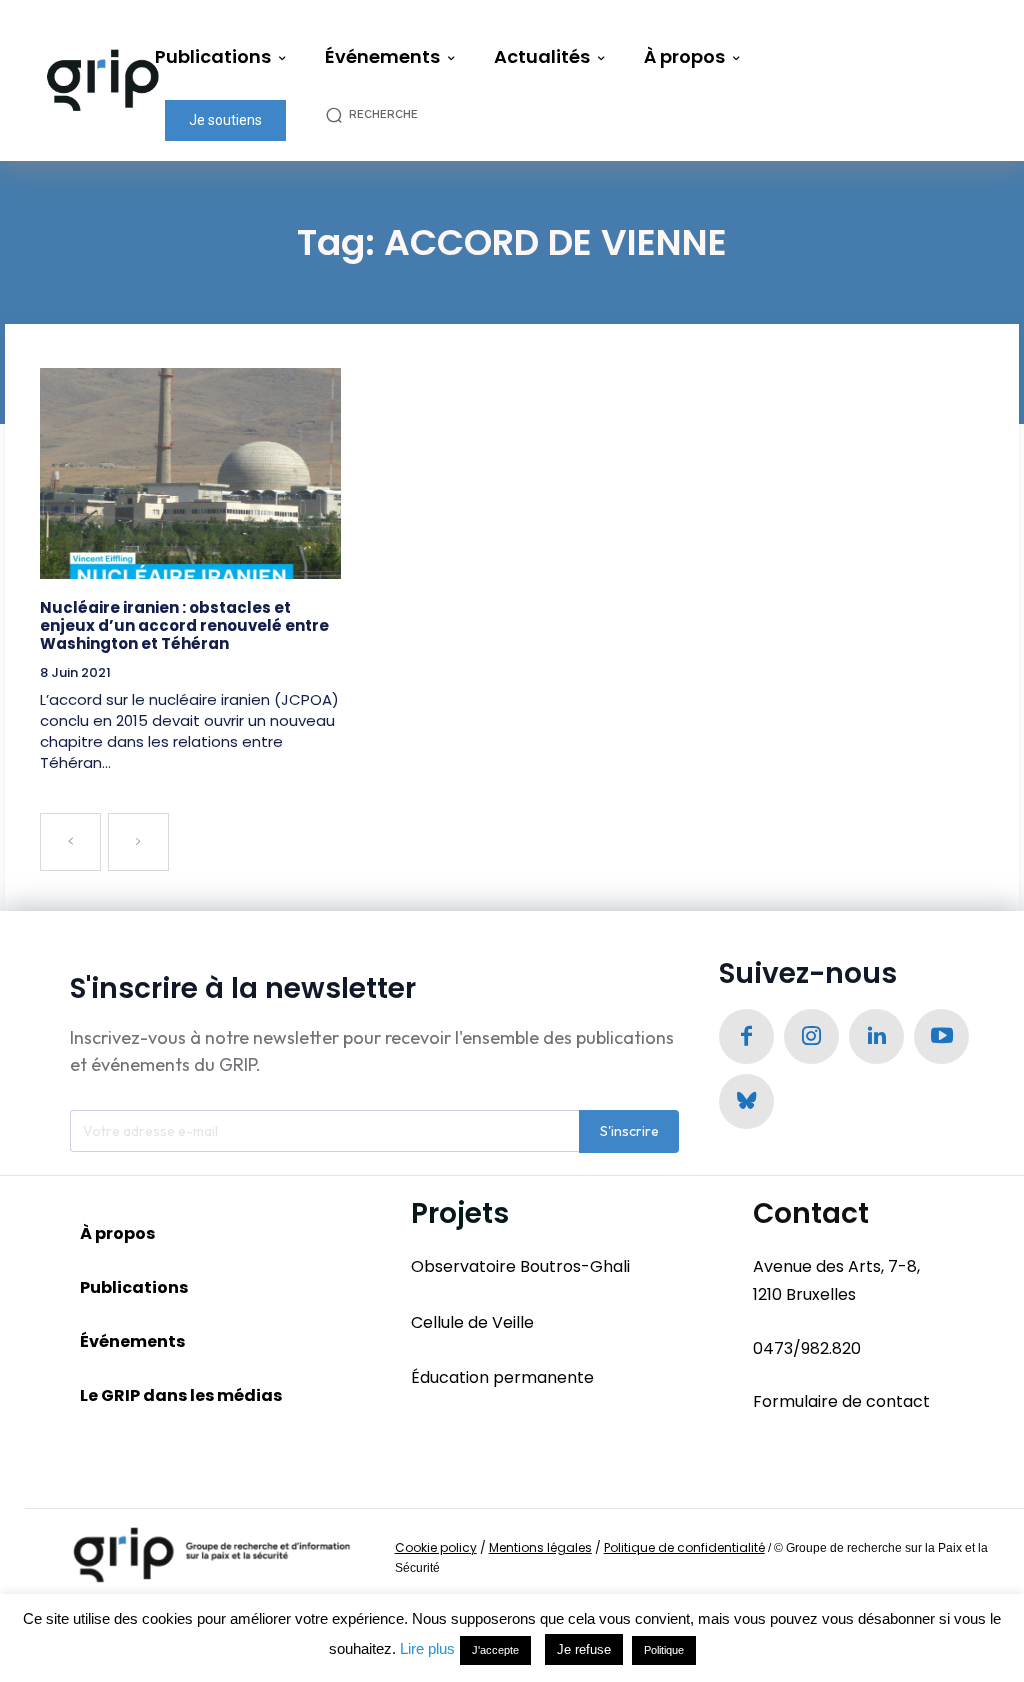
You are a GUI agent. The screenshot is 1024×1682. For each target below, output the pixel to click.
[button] (382, 114)
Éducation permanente (502, 1377)
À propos (117, 1233)
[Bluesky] (746, 1101)
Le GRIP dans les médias (181, 1395)
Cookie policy (436, 1547)
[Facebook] (746, 1036)
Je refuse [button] (584, 1649)
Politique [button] (664, 1650)
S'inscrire (629, 1131)
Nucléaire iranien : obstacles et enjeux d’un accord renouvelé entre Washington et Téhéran (184, 625)
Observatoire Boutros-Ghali (520, 1266)
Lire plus (427, 1648)
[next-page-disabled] (138, 842)
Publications (134, 1287)
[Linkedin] (876, 1036)
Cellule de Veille (472, 1322)
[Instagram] (811, 1036)
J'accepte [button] (495, 1650)
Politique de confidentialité (684, 1547)
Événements (132, 1341)
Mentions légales (540, 1547)
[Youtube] (941, 1036)
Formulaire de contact (841, 1401)
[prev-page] (70, 842)
